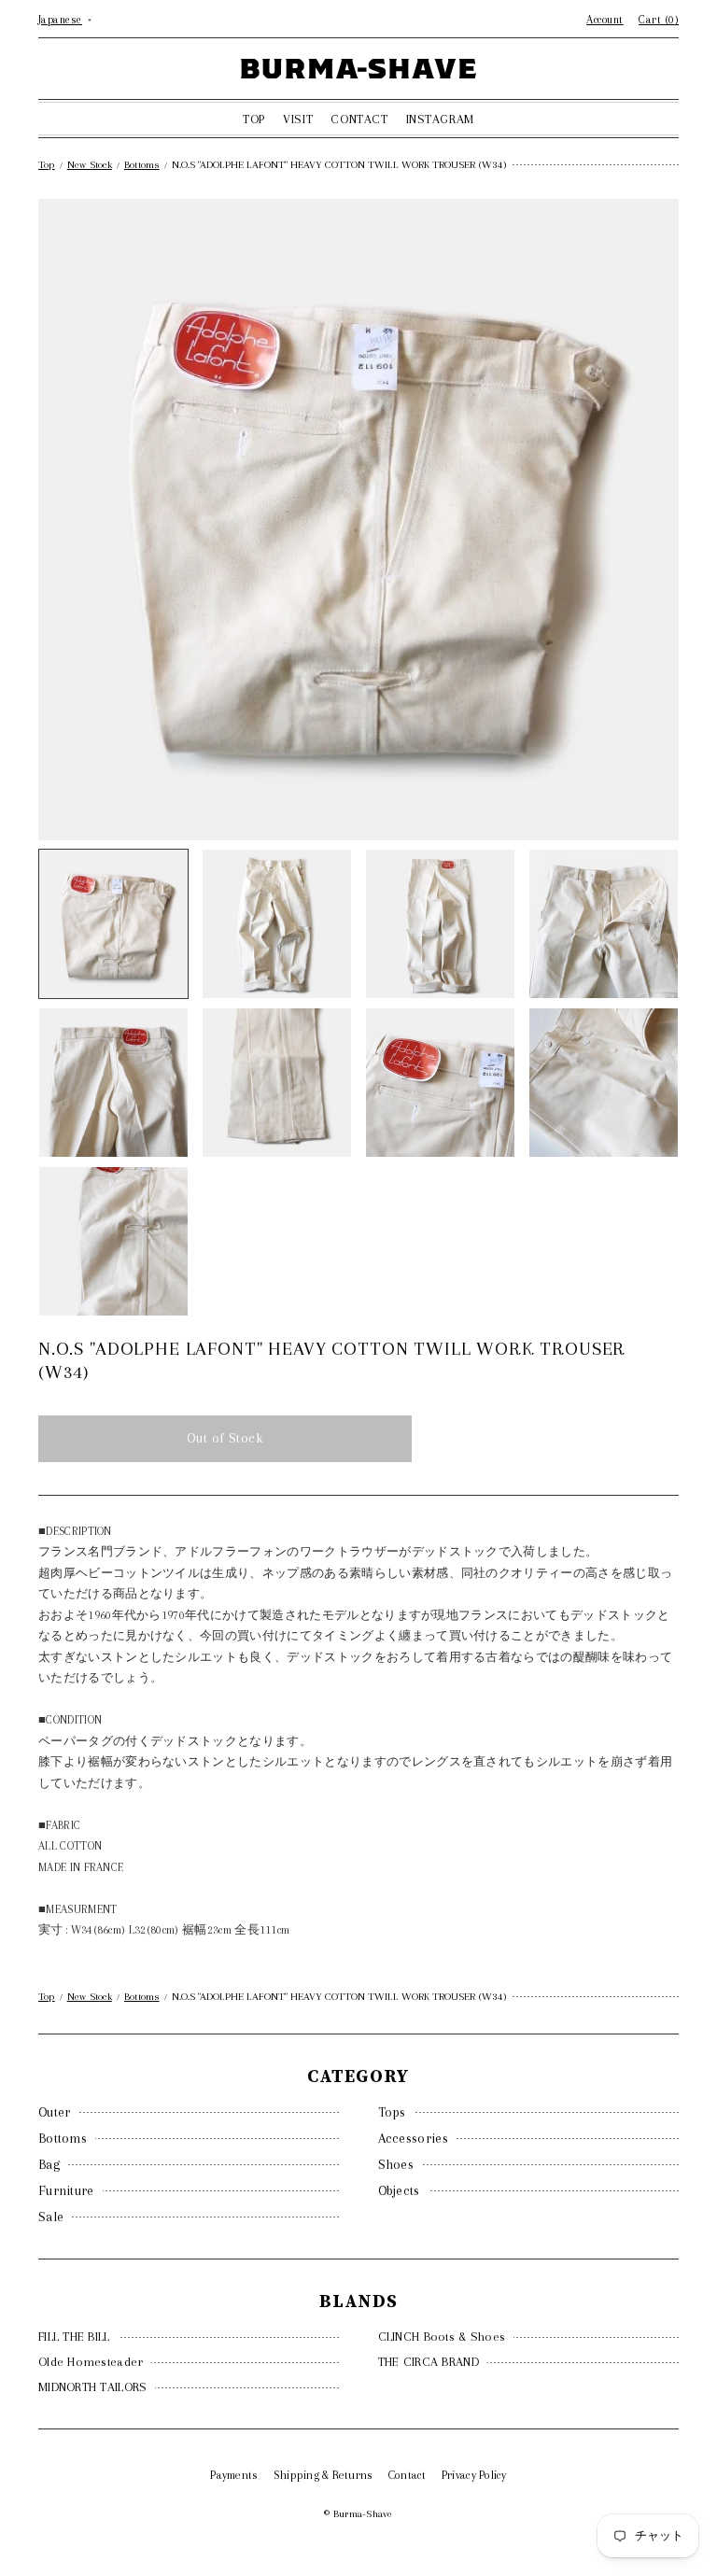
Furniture (66, 2190)
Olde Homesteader (91, 2362)
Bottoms (63, 2138)
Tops (392, 2112)
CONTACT (359, 119)
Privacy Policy (474, 2475)
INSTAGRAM (440, 119)
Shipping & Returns (323, 2475)
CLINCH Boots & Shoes (442, 2337)
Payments (234, 2475)
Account (605, 20)
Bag (49, 2164)
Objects (399, 2190)
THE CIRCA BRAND (429, 2362)
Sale (51, 2217)
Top (47, 165)
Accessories (413, 2138)
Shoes (396, 2164)
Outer (55, 2112)
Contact (408, 2475)
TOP (254, 119)
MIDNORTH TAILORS (92, 2387)
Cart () (659, 20)
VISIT (298, 119)
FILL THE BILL (74, 2337)
